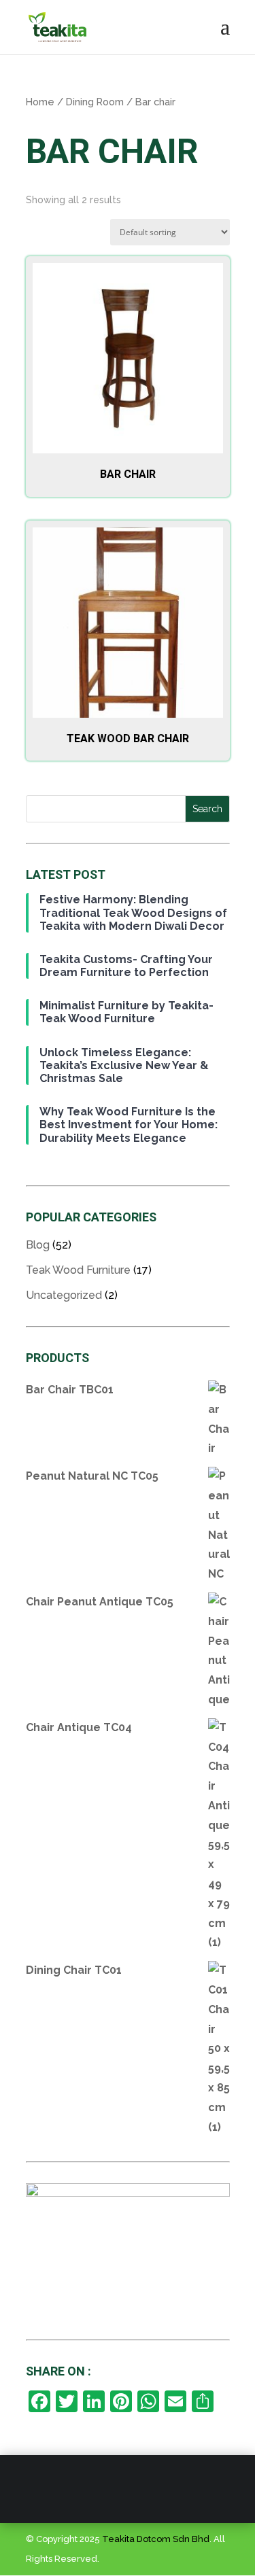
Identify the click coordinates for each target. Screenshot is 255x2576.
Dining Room (95, 102)
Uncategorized (64, 1295)
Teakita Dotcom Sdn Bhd (156, 2539)
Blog (38, 1245)
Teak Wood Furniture (78, 1270)
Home (40, 102)
